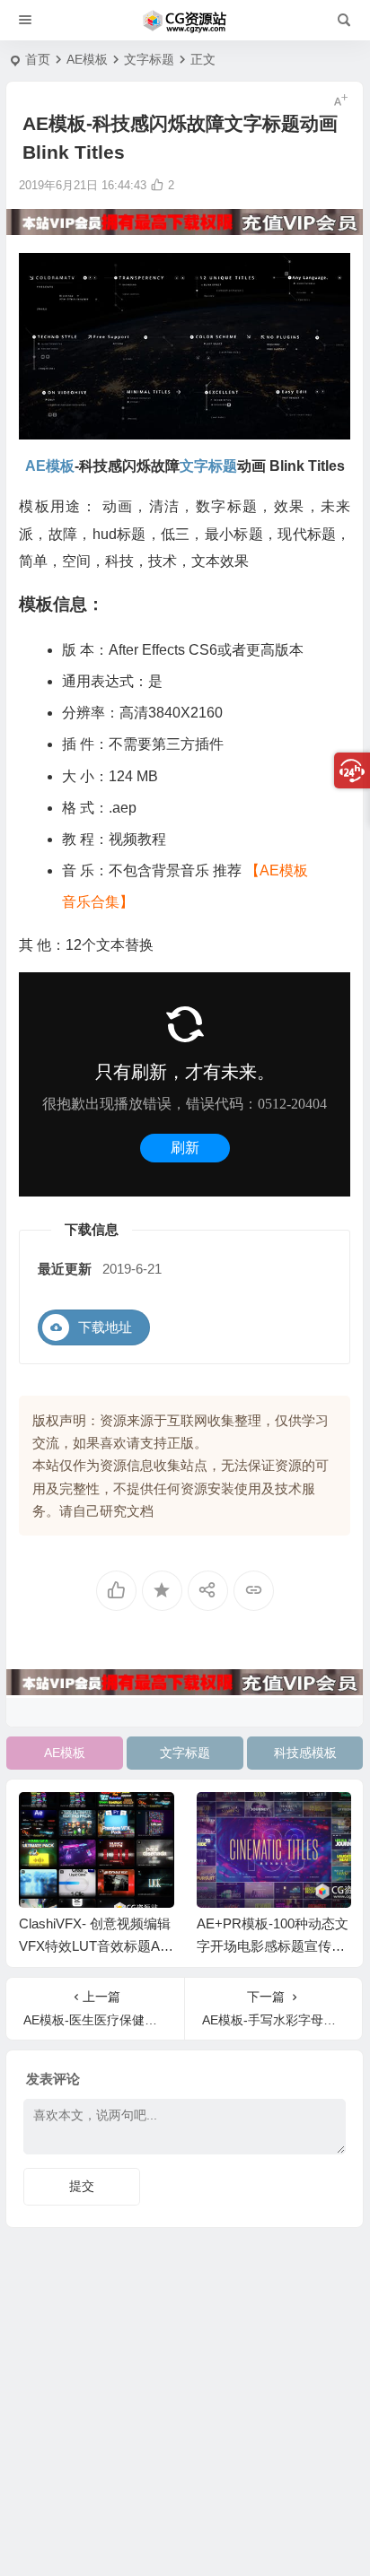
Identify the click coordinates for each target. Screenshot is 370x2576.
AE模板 (87, 59)
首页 (38, 59)
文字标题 (149, 59)
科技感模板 (305, 1753)
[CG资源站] (185, 21)
